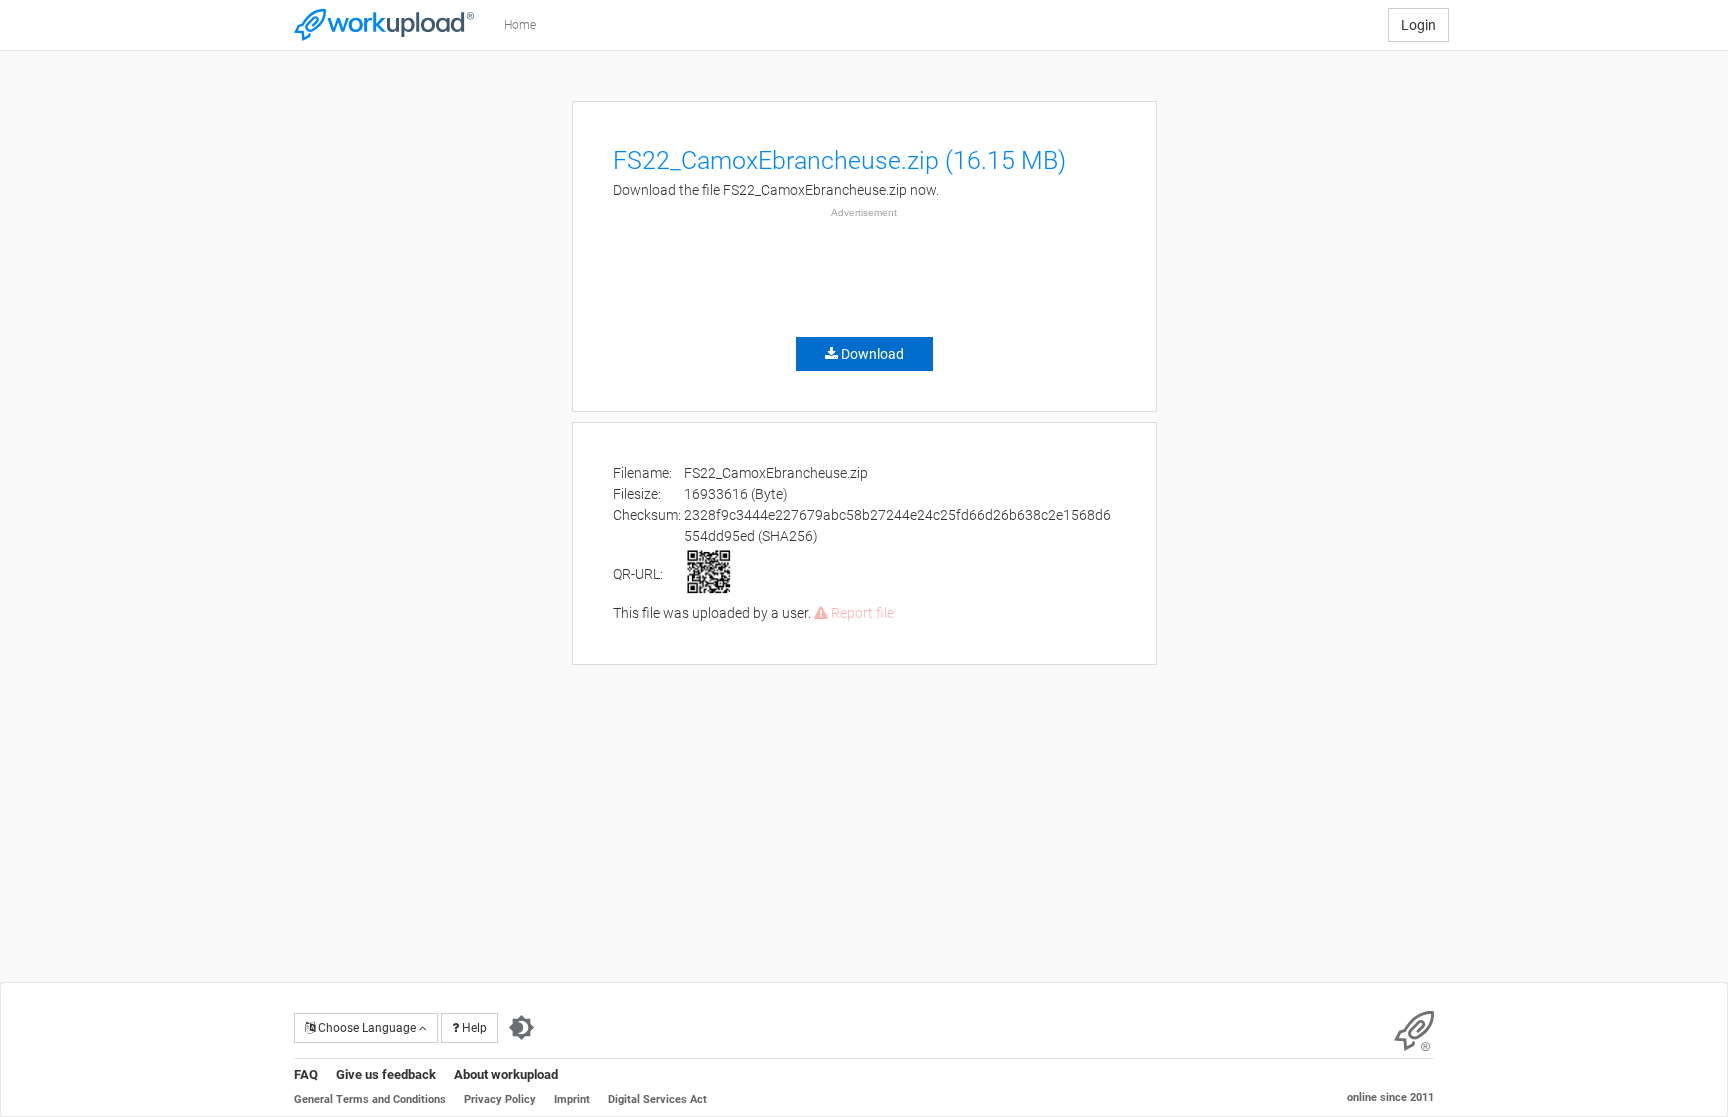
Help (473, 1028)
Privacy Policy (500, 1099)
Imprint (572, 1099)
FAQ (306, 1074)
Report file (861, 613)
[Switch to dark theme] (521, 1028)
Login (1418, 25)
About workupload (506, 1074)
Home (520, 25)
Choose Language (367, 1028)
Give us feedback (386, 1074)
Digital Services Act (657, 1099)
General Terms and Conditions (370, 1099)
